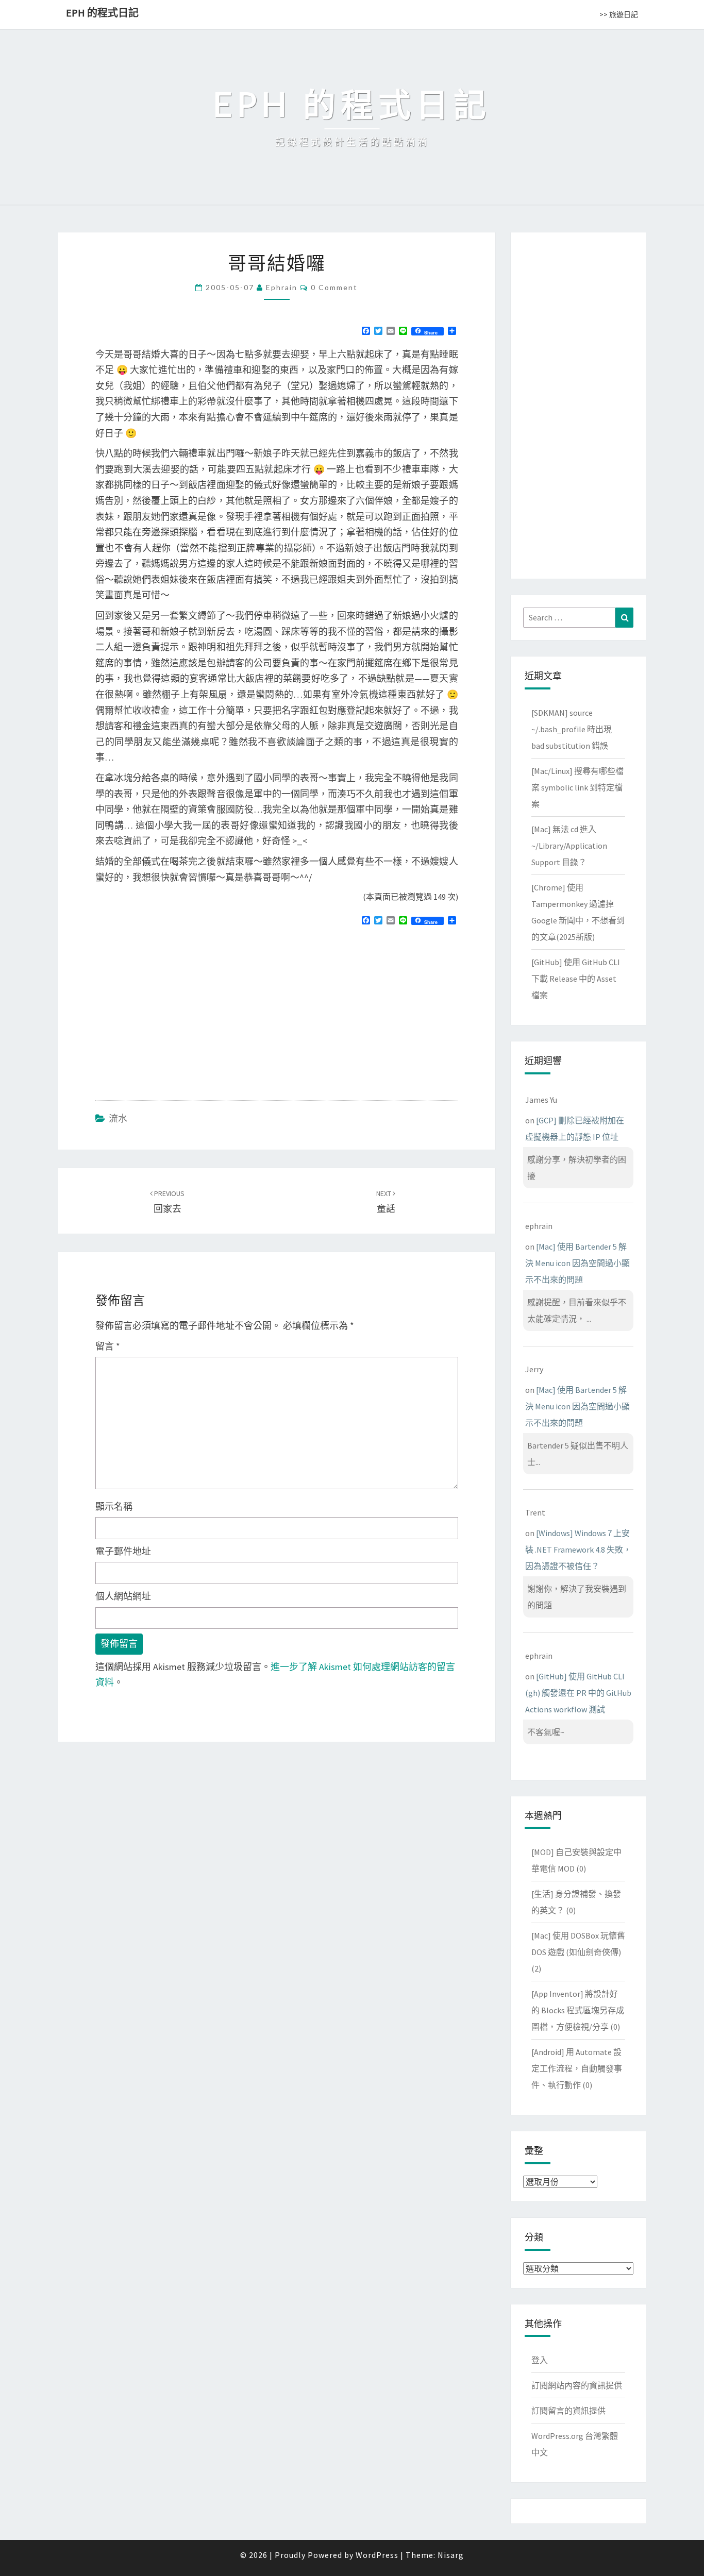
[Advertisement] (182, 1008)
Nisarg (451, 2555)
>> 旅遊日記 (619, 14)
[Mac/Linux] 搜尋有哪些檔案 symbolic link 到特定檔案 (577, 787)
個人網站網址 (123, 1596)
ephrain (282, 287)
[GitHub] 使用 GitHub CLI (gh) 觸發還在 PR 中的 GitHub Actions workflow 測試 (578, 1693)
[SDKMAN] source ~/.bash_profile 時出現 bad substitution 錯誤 (572, 729)
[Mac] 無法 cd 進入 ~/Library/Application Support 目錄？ (569, 846)
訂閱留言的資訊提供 (568, 2411)
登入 (540, 2360)
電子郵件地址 (123, 1551)
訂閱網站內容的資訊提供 (577, 2385)
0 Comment (334, 287)
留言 (108, 1346)
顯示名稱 (114, 1506)
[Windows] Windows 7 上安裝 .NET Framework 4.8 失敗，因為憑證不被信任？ (578, 1550)
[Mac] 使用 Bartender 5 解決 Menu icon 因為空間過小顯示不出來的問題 (577, 1263)
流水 (118, 1118)
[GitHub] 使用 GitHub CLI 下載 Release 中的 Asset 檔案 (576, 979)
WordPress (377, 2555)
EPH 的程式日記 (102, 13)
